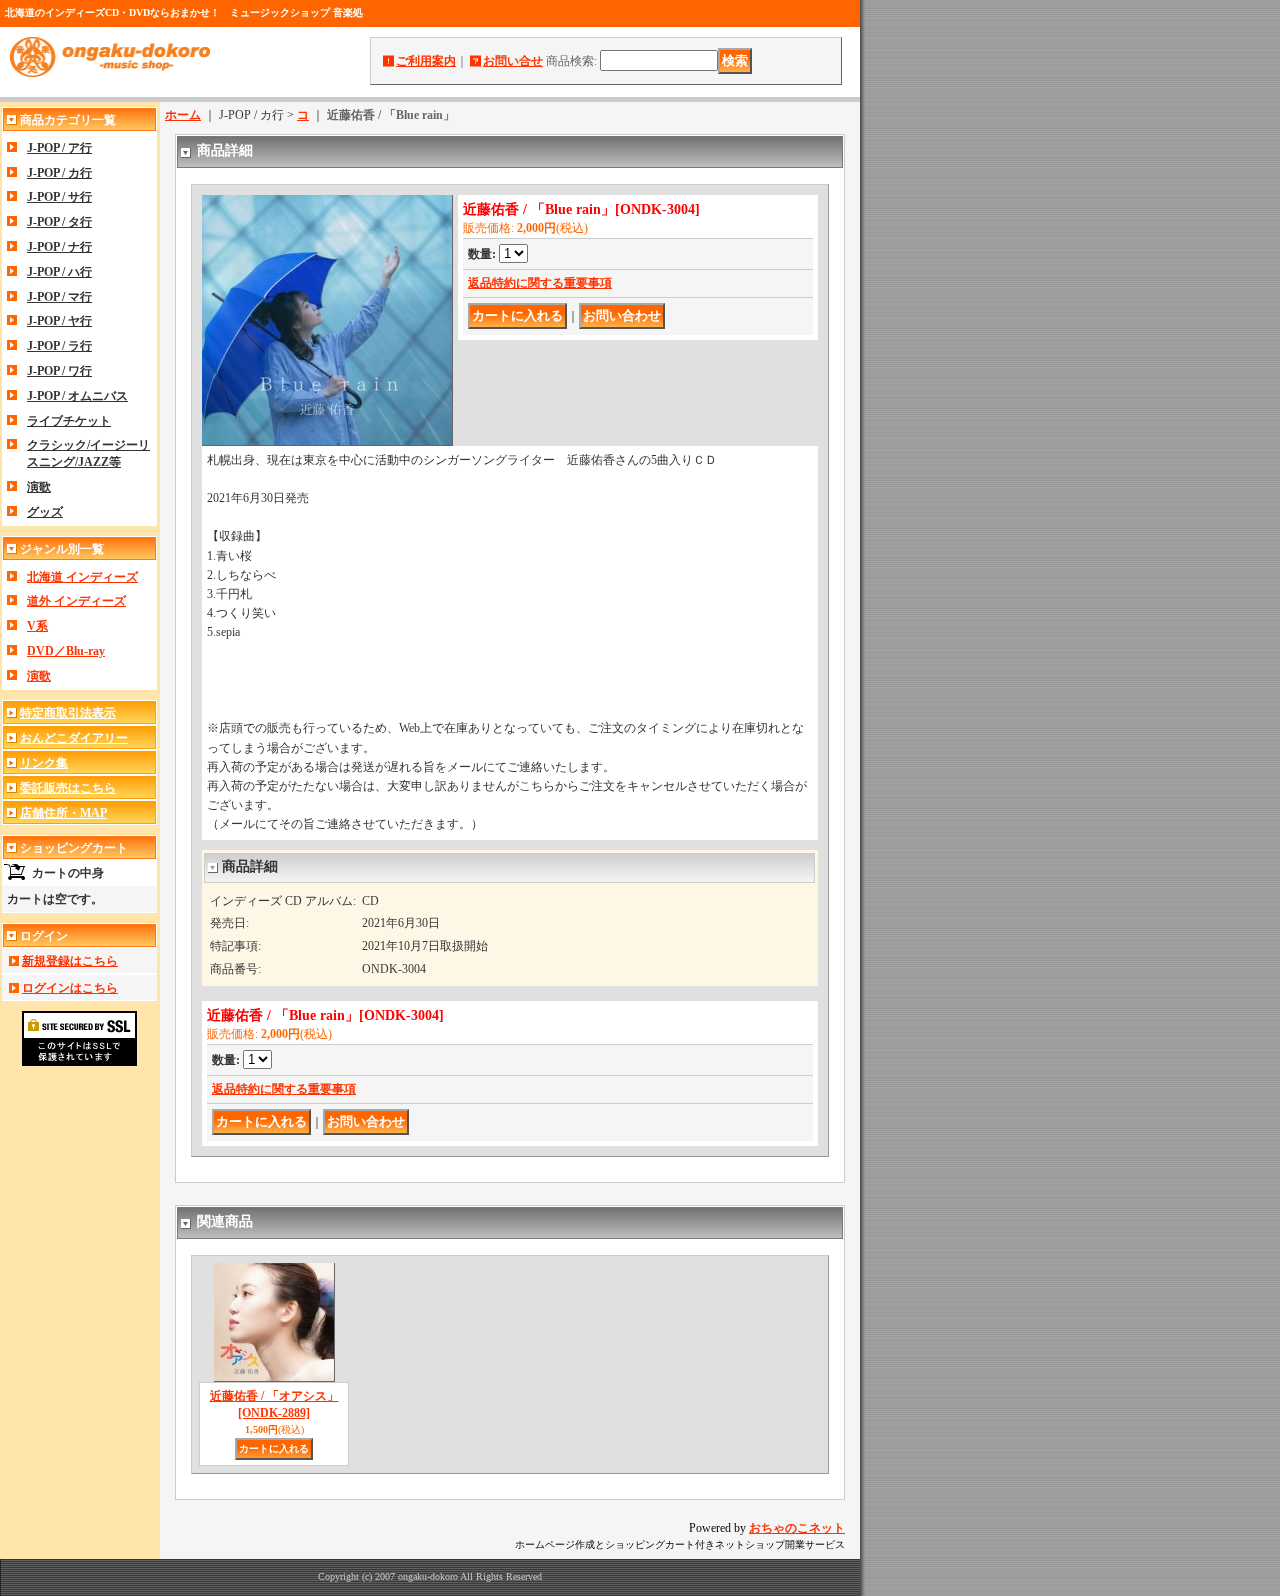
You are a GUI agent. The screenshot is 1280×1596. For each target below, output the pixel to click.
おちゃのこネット (797, 1528)
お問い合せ (513, 61)
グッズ (45, 512)
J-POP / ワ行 (59, 371)
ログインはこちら (70, 988)
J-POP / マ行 (59, 297)
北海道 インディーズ (82, 577)
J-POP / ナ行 (59, 247)
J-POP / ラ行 (59, 346)
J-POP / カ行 (59, 173)
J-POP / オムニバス (77, 396)
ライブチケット (69, 421)
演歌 (39, 487)
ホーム (183, 115)
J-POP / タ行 (59, 222)
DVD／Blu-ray (66, 651)
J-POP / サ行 (59, 197)
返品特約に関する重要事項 (540, 283)
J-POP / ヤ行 (59, 321)
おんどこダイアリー (74, 738)
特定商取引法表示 (68, 713)
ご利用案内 (426, 61)
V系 (37, 626)
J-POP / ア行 (59, 148)
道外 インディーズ (76, 601)
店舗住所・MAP (63, 813)
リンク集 (44, 763)
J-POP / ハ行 (59, 272)
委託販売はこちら (68, 788)
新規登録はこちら (70, 961)
